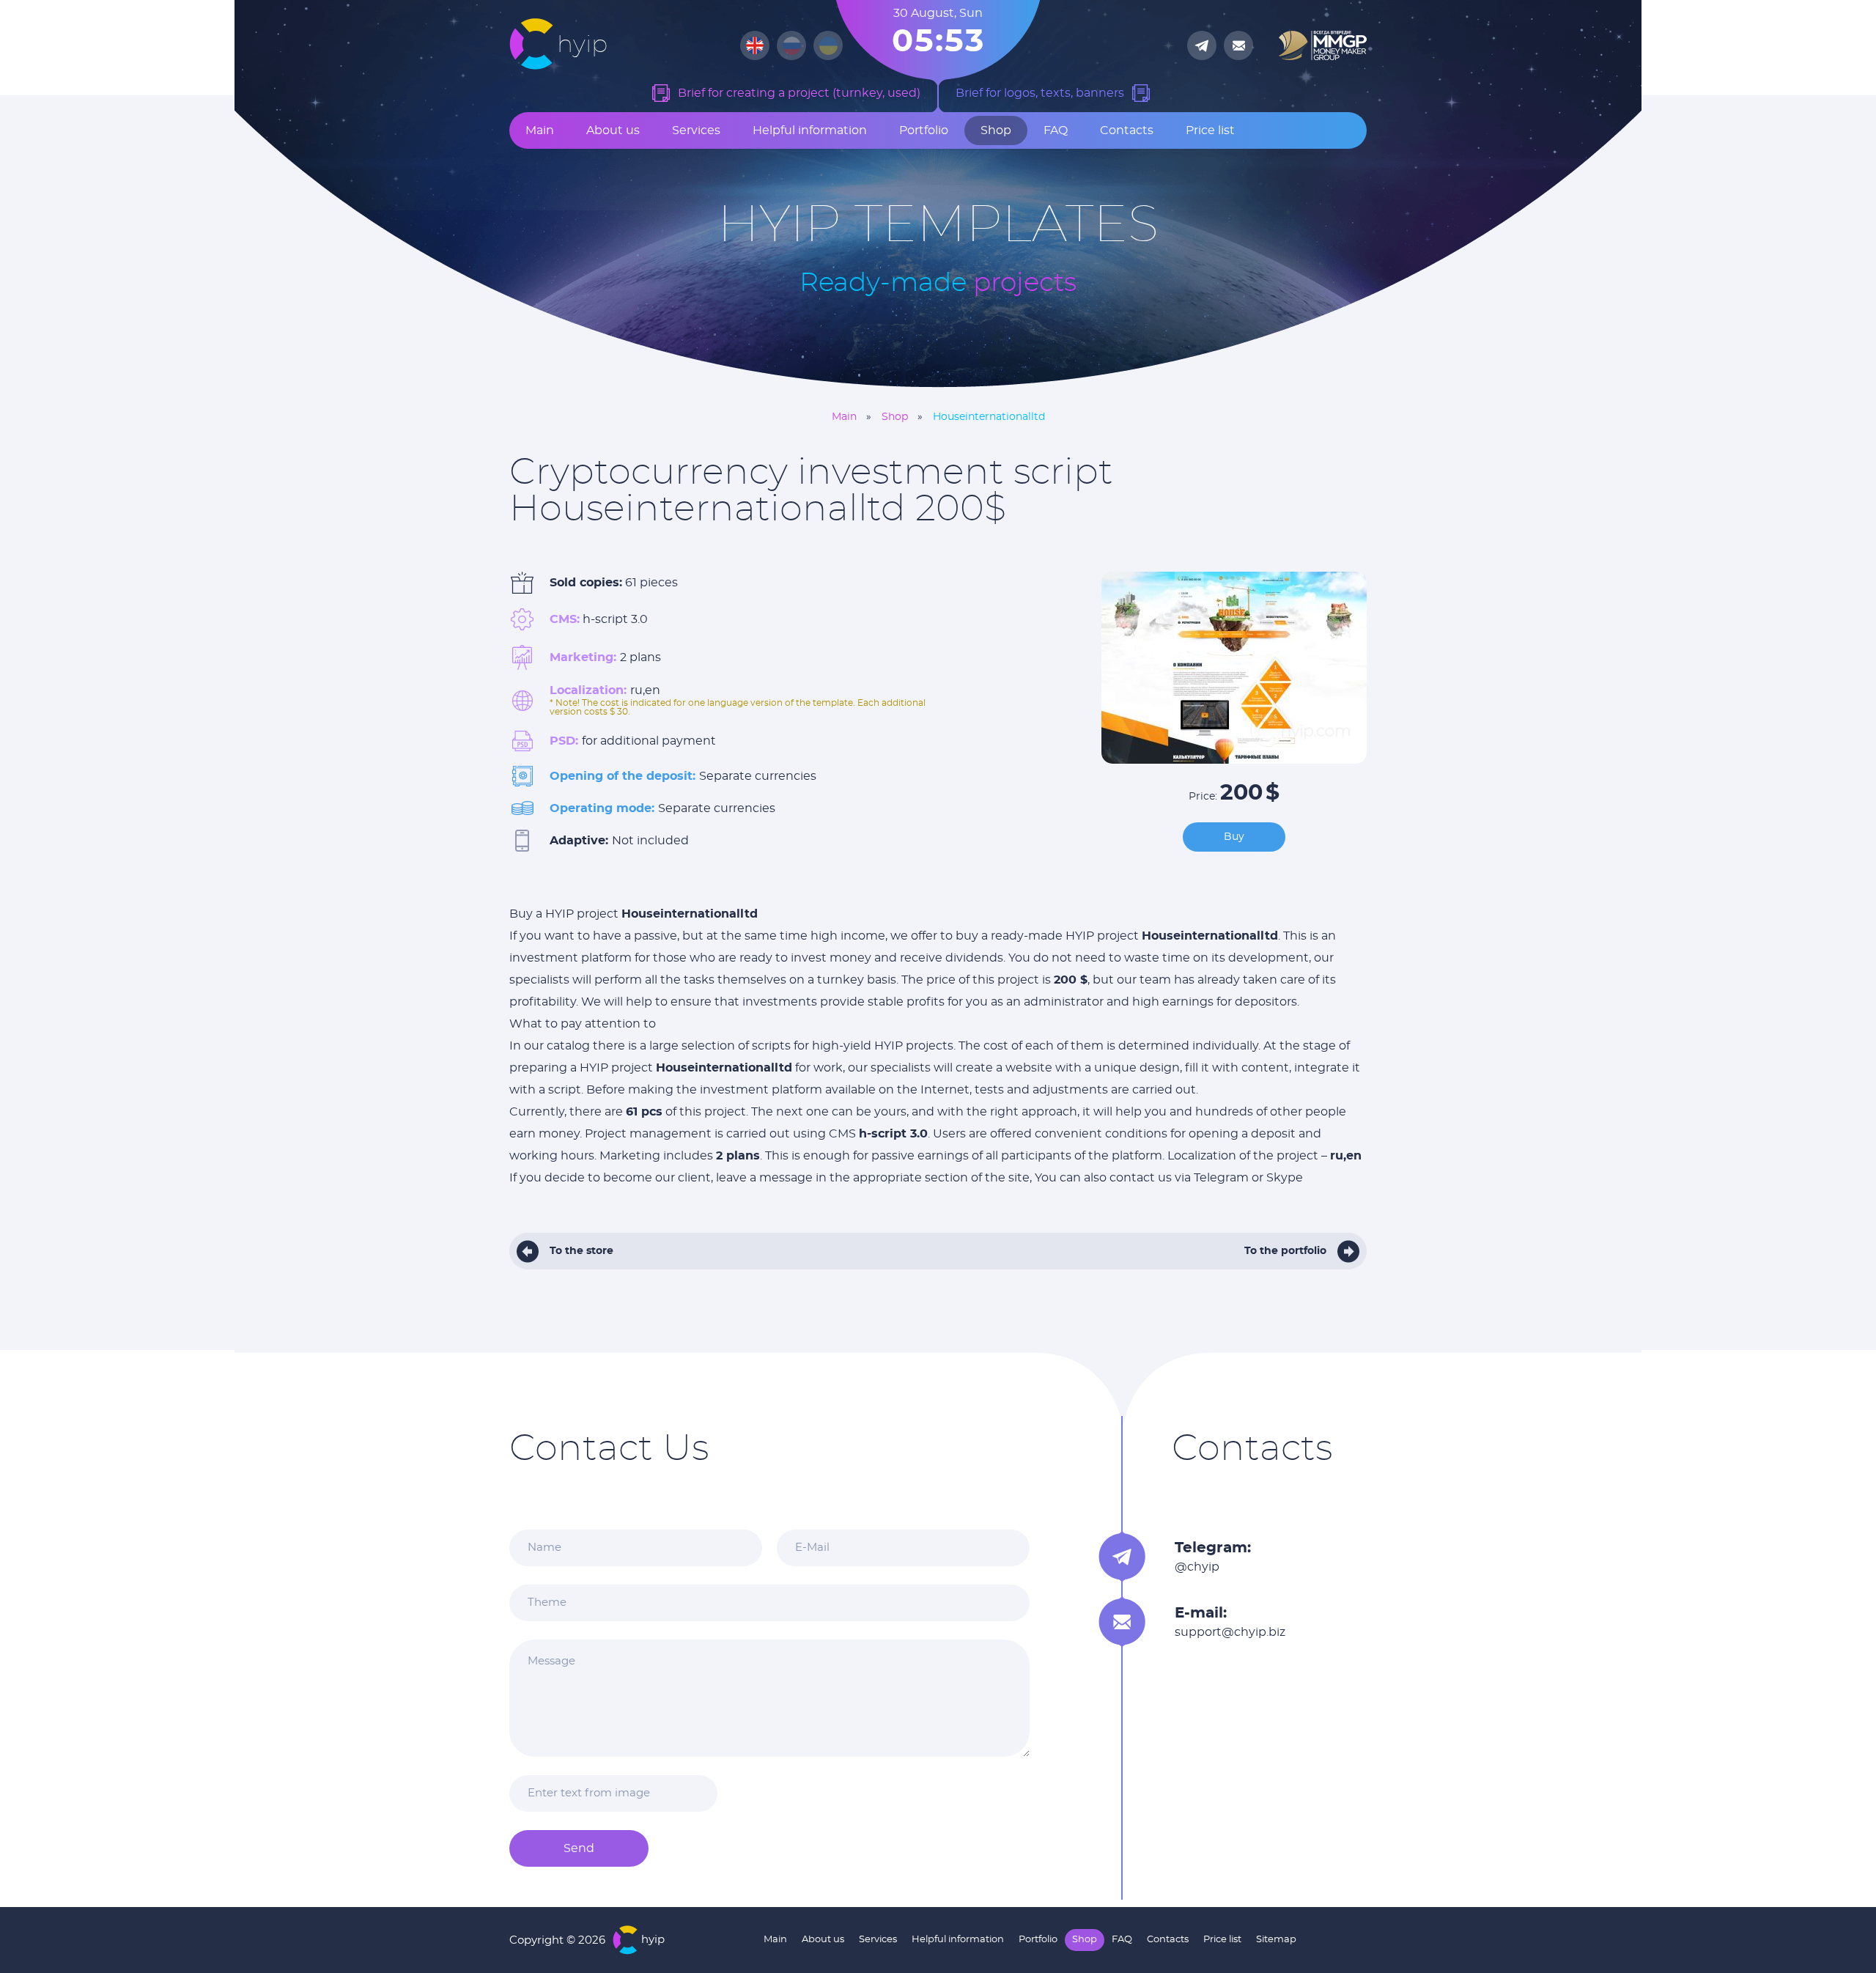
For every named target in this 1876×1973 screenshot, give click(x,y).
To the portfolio (1285, 1251)
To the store (581, 1251)
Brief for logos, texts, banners (1040, 93)
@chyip (1197, 1567)
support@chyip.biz (1230, 1632)
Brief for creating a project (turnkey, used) (799, 93)
